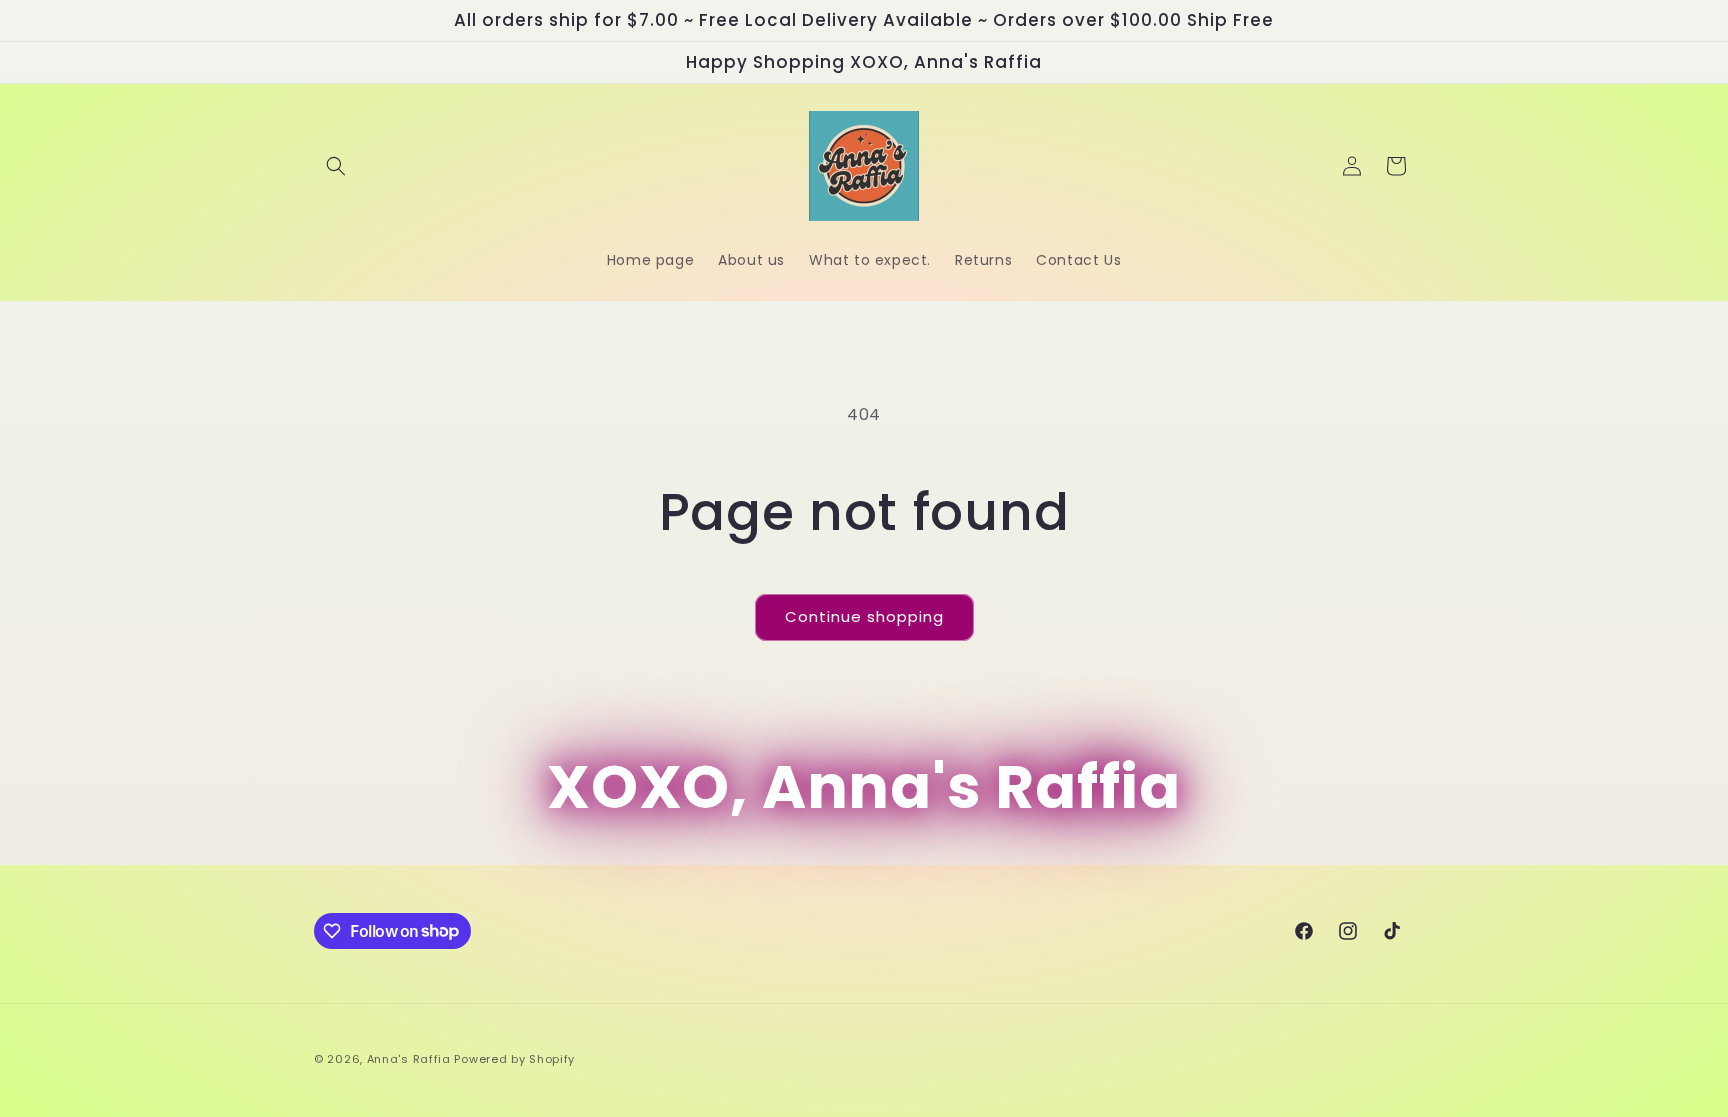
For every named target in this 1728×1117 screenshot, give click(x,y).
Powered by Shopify (514, 1059)
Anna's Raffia (409, 1059)
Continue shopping (864, 616)
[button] (336, 166)
